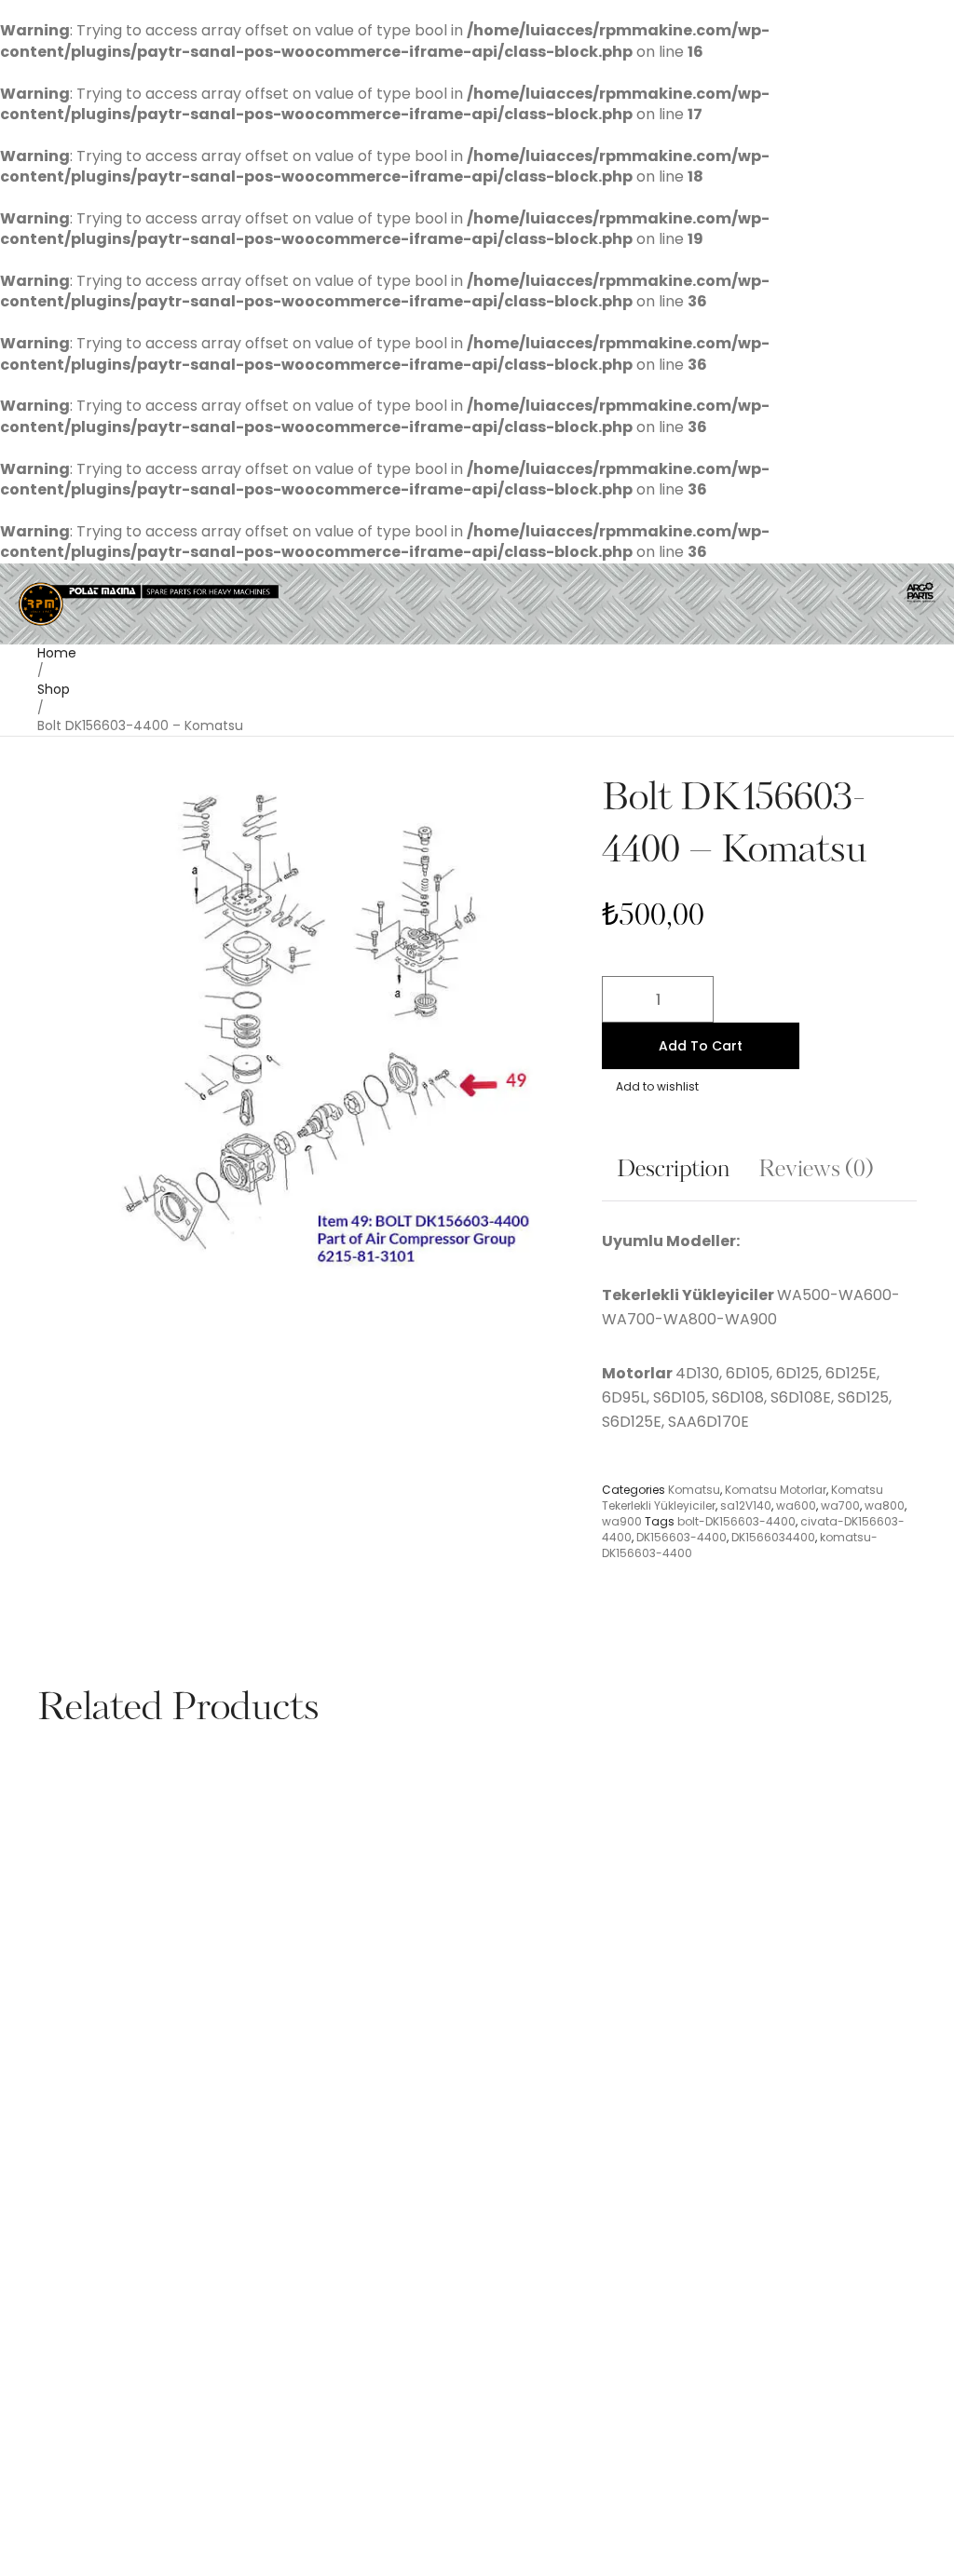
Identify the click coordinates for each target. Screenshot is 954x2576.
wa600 (796, 1505)
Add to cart (701, 1046)
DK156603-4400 (681, 1537)
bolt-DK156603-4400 (736, 1521)
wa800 (885, 1505)
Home (57, 653)
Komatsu (694, 1490)
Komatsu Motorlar (776, 1490)
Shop (54, 689)
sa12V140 (746, 1505)
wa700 (840, 1505)
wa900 (622, 1521)
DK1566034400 (773, 1537)
